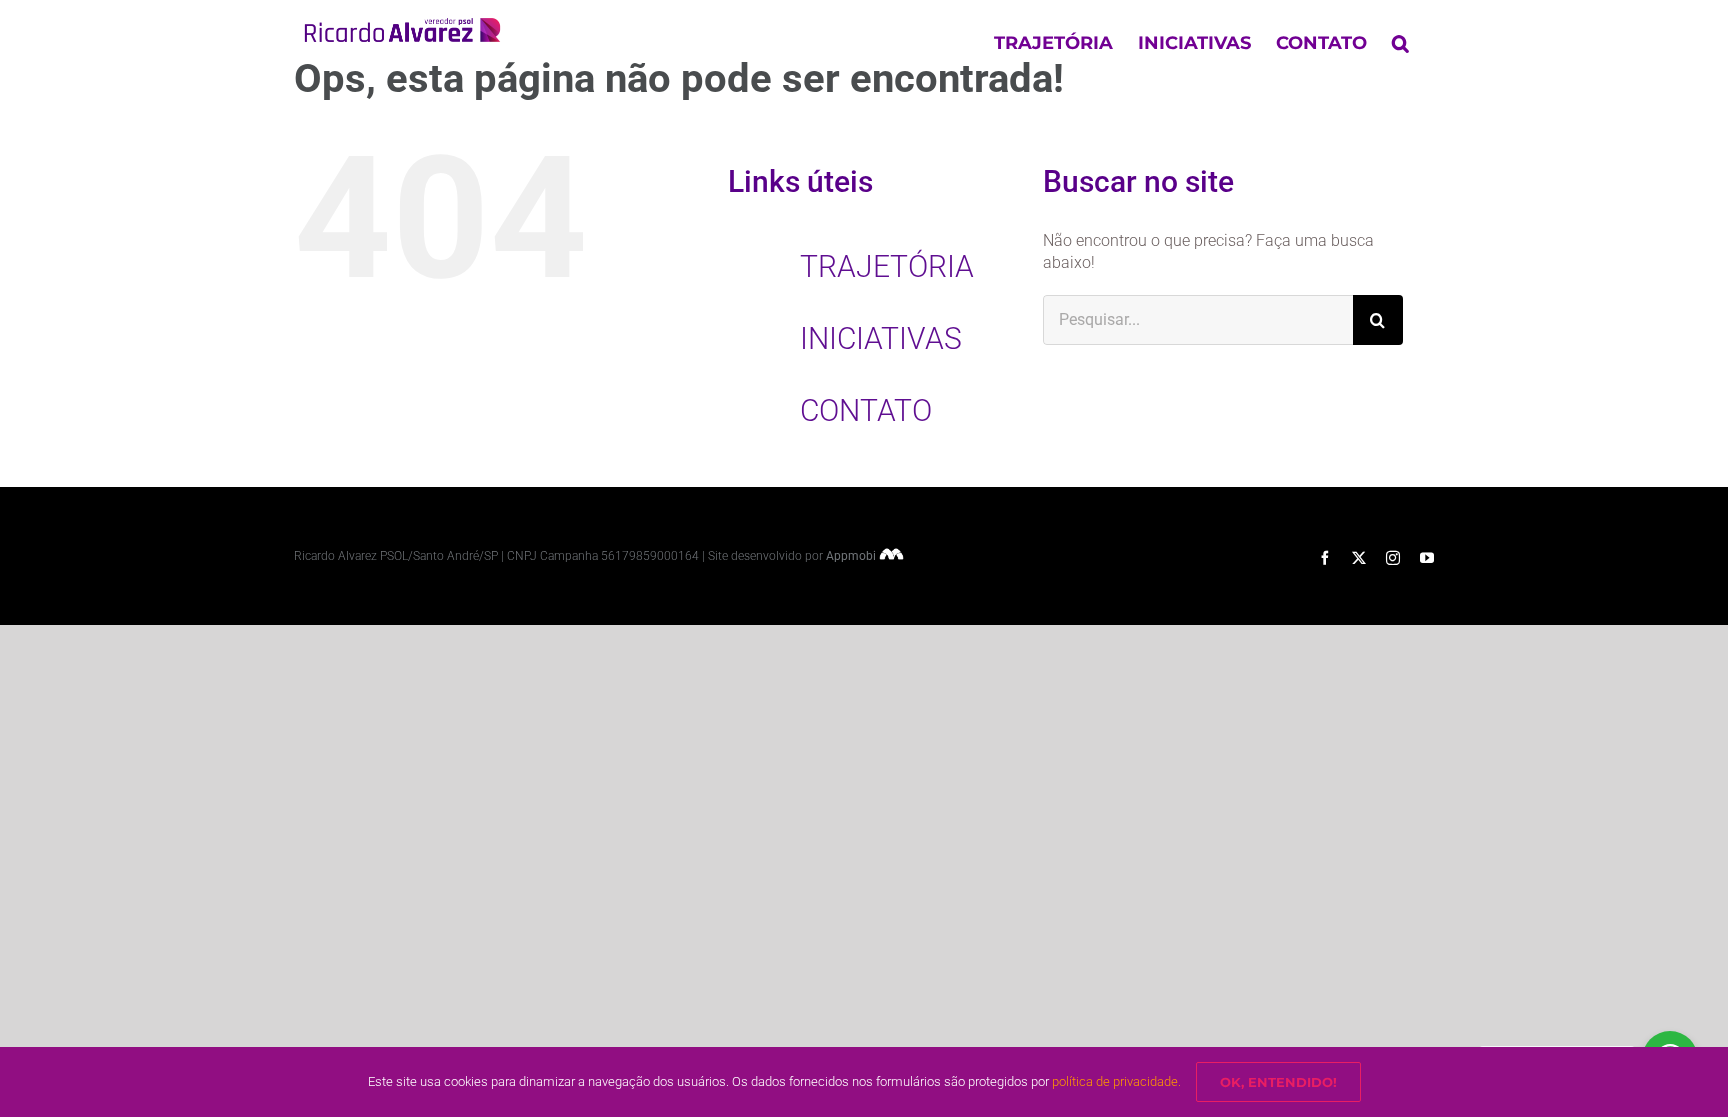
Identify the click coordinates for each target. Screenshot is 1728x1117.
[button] (1400, 43)
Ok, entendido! (1278, 1082)
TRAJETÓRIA (887, 266)
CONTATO (866, 410)
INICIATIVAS (881, 338)
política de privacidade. (1116, 1081)
